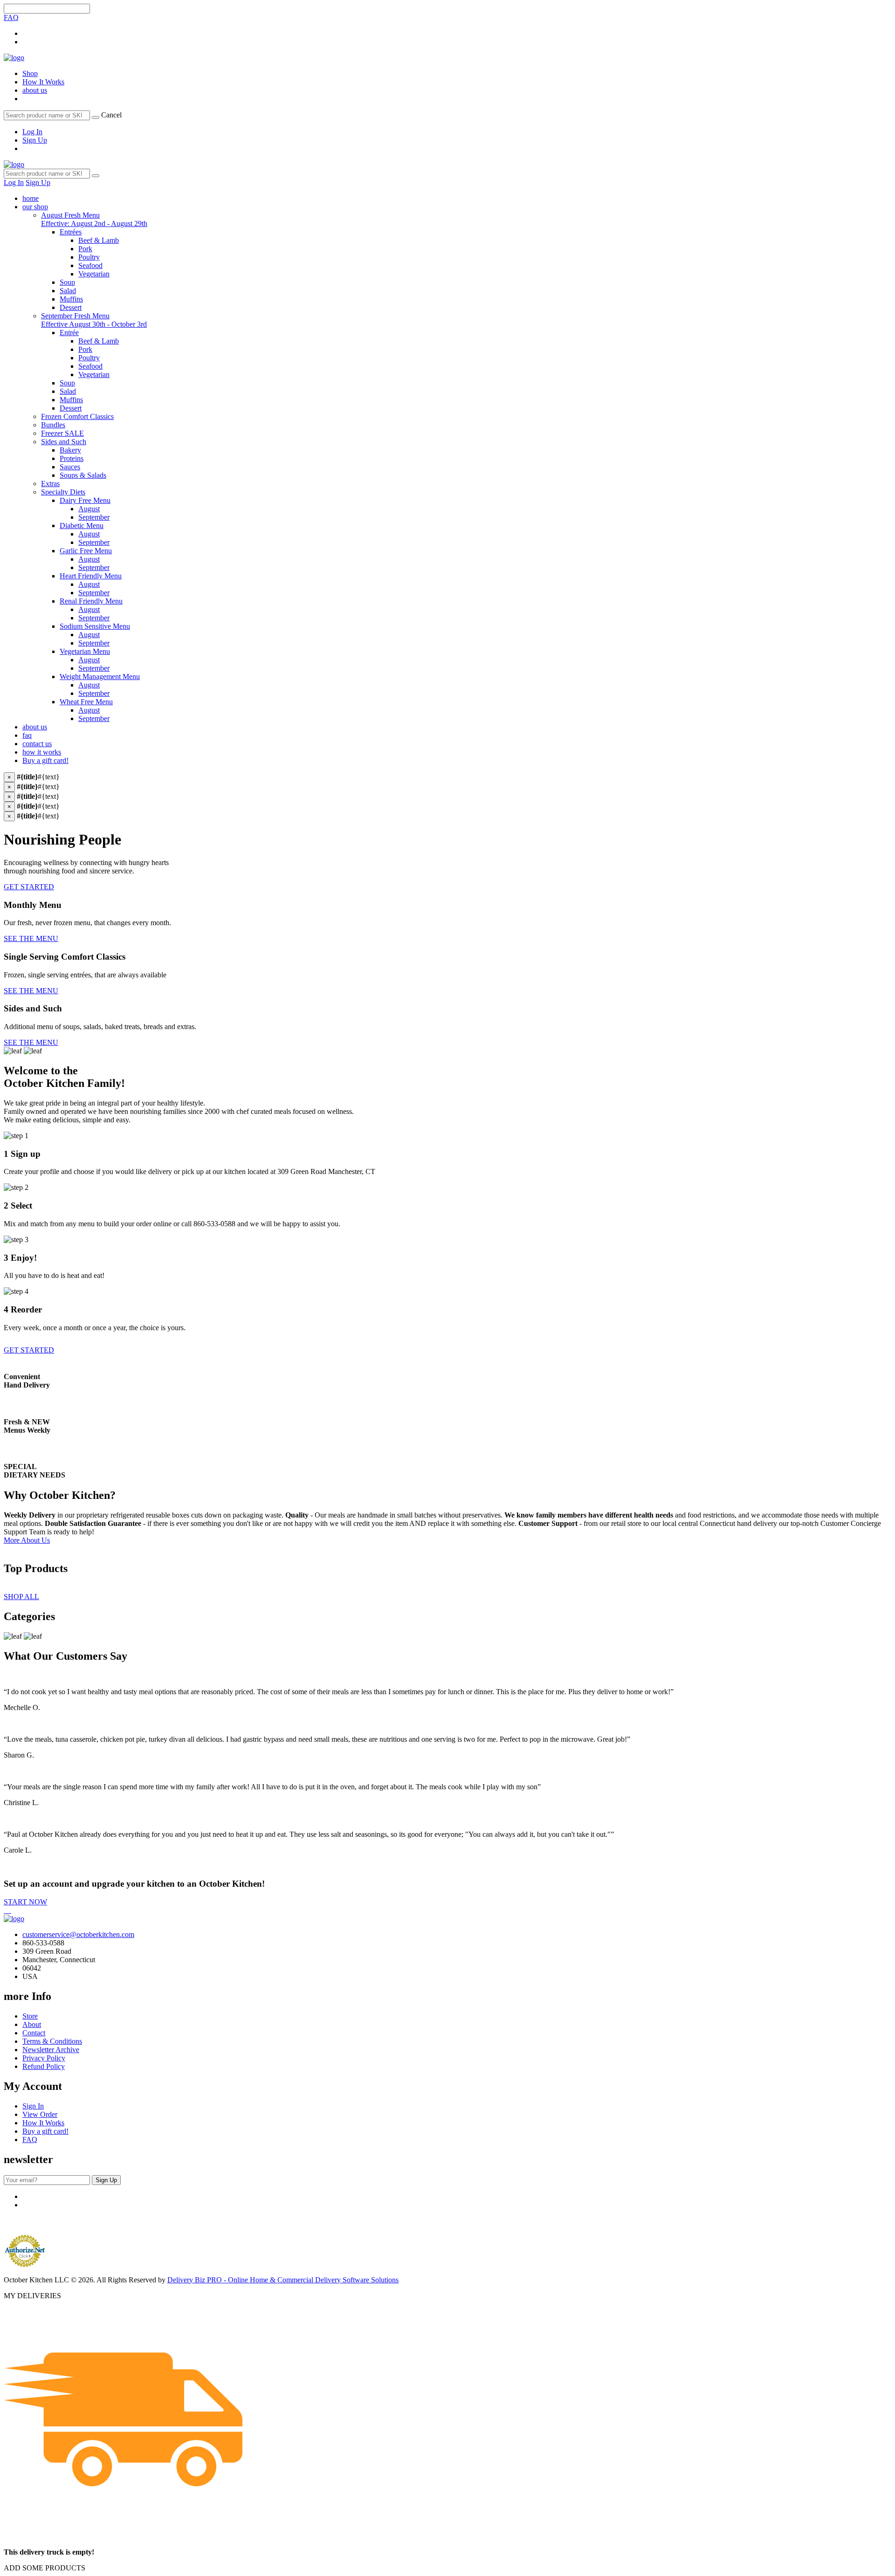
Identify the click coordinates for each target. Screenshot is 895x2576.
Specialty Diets (63, 492)
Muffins (71, 299)
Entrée (69, 333)
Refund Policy (44, 2066)
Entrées (71, 232)
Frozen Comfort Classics (77, 416)
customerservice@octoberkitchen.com (78, 1934)
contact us (37, 744)
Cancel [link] (111, 115)
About (32, 2024)
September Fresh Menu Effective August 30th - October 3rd (94, 320)
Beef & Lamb (99, 240)
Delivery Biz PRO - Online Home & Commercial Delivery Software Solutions (283, 2280)
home (31, 198)
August (89, 509)
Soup (67, 282)
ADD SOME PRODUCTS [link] (45, 2568)
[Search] (96, 117)
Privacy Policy (44, 2058)
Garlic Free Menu (86, 551)
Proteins (72, 458)
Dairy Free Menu (85, 500)
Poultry (89, 257)
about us (35, 90)
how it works (42, 752)
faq (27, 735)
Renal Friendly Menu (91, 601)
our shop (35, 207)
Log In (32, 132)
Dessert (71, 307)
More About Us (27, 1540)
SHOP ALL (21, 1597)
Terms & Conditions (52, 2041)
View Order (40, 2114)
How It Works (43, 82)
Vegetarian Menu (85, 651)
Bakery (70, 450)
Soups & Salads (83, 475)
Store (30, 2016)
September (94, 517)
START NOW (25, 1902)
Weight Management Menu (100, 677)
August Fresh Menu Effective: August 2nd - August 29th (94, 219)
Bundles (53, 425)
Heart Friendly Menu (91, 576)
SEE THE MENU (31, 938)
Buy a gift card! (45, 760)
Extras (50, 484)
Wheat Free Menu (86, 702)
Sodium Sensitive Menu (95, 626)
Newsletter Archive (51, 2050)
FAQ (11, 17)
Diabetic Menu (82, 526)
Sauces (70, 467)
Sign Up (35, 140)
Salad (68, 291)
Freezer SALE (62, 433)
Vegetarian (94, 274)
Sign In (33, 2106)
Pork (85, 249)
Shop (30, 73)
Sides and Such (64, 442)
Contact (34, 2033)
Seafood (90, 265)
